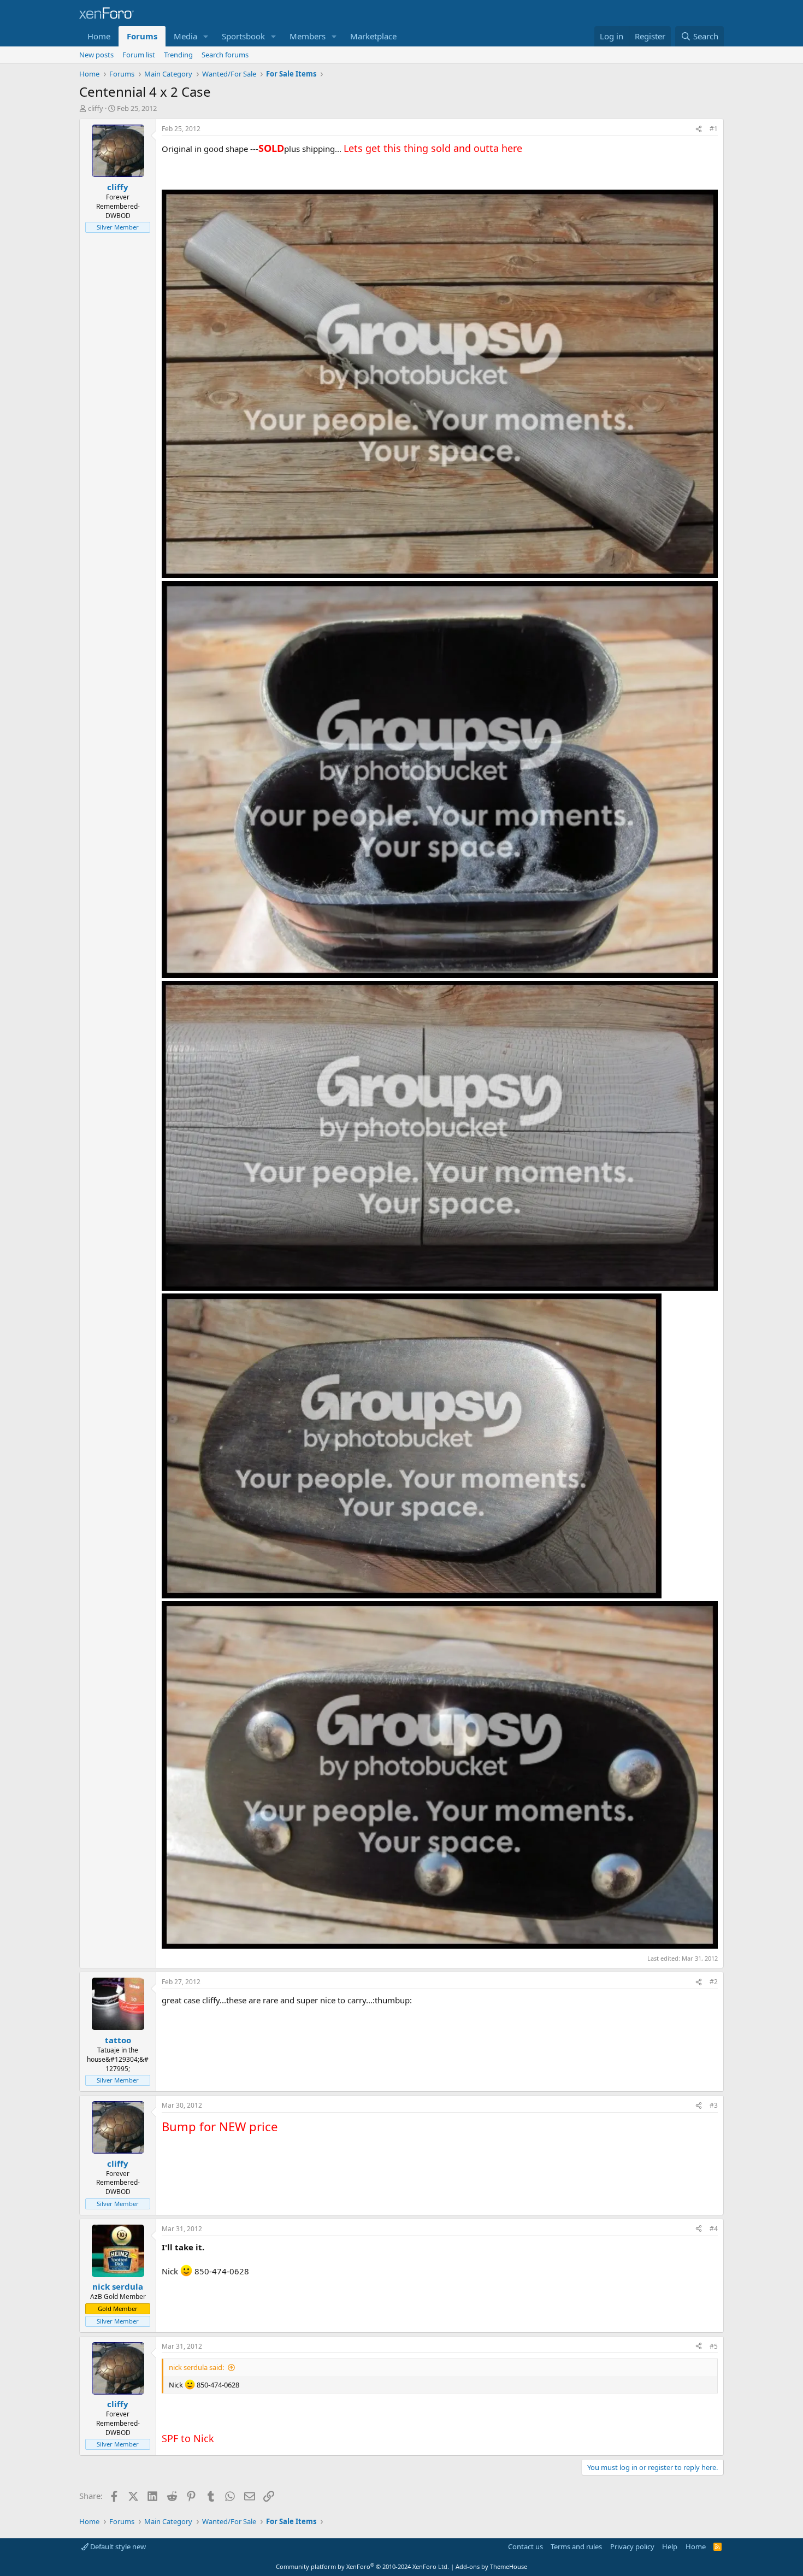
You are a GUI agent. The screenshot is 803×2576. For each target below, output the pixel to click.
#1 (714, 129)
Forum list (139, 55)
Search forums (225, 55)
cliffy (96, 108)
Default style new (117, 2546)
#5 (714, 2346)
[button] (206, 36)
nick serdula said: (196, 2367)
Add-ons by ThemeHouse (491, 2566)
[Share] (699, 129)
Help (670, 2546)
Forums (142, 36)
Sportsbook (243, 36)
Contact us (526, 2546)
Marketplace (373, 36)
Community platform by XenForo (362, 2566)
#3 (714, 2105)
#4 (714, 2229)
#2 (714, 1982)
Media (185, 36)
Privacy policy (632, 2546)
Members (308, 36)
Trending (178, 55)
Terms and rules (576, 2546)
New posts (96, 55)
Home (99, 36)
